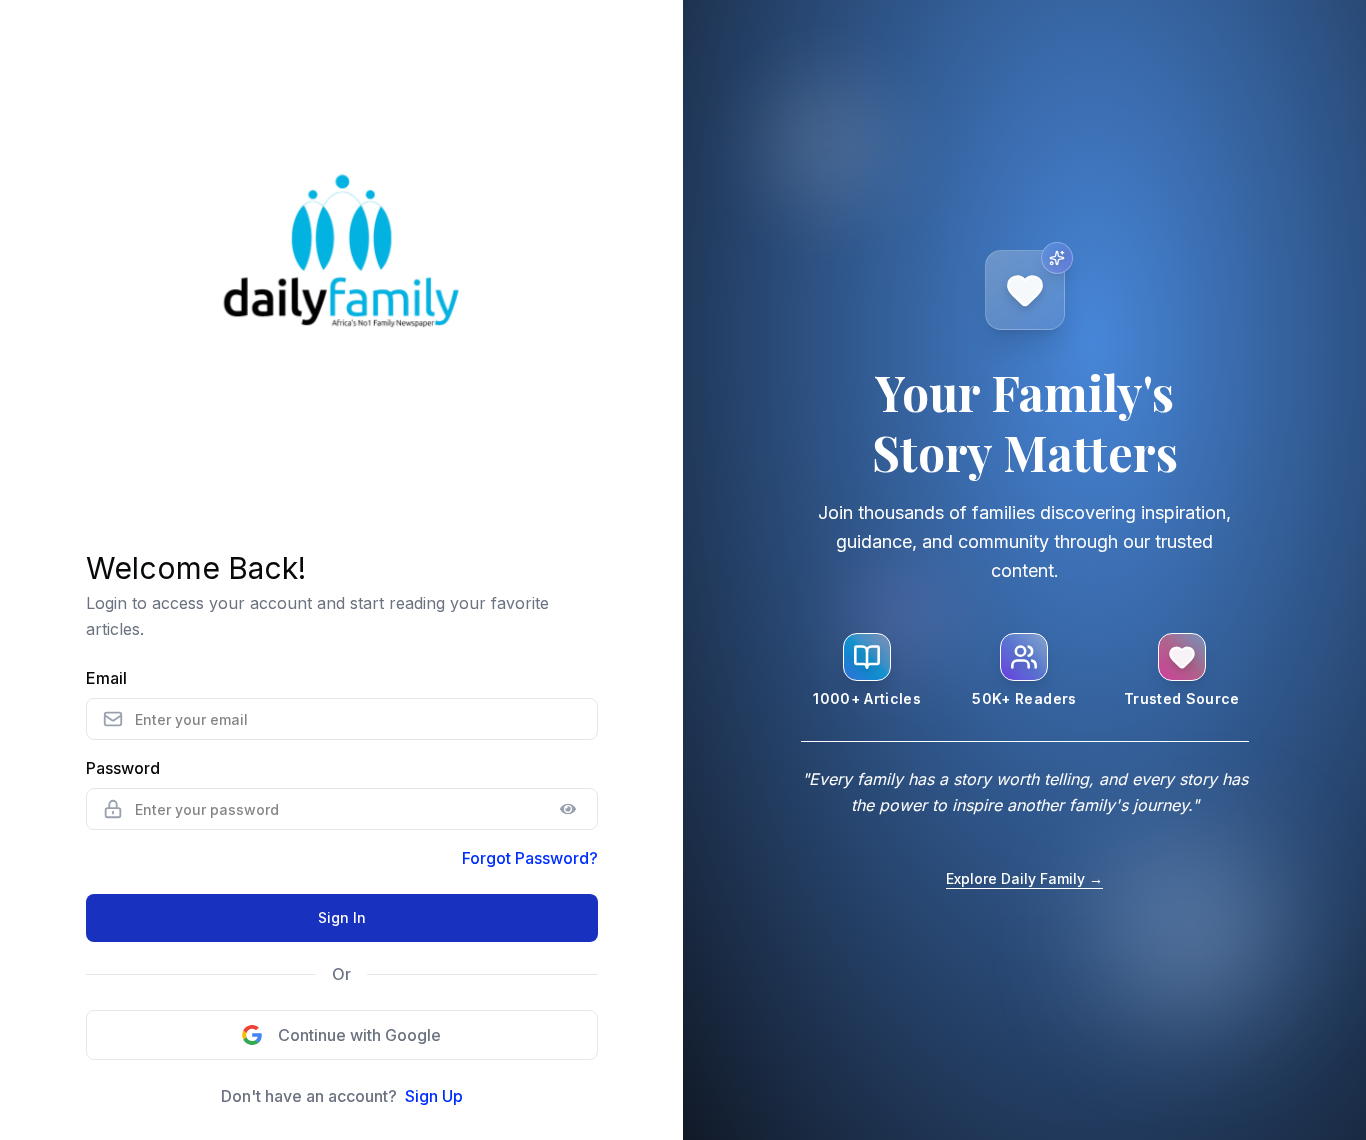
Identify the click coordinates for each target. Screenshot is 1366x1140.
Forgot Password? (530, 858)
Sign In (342, 917)
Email (106, 678)
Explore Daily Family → (1024, 878)
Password (123, 768)
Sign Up (434, 1096)
